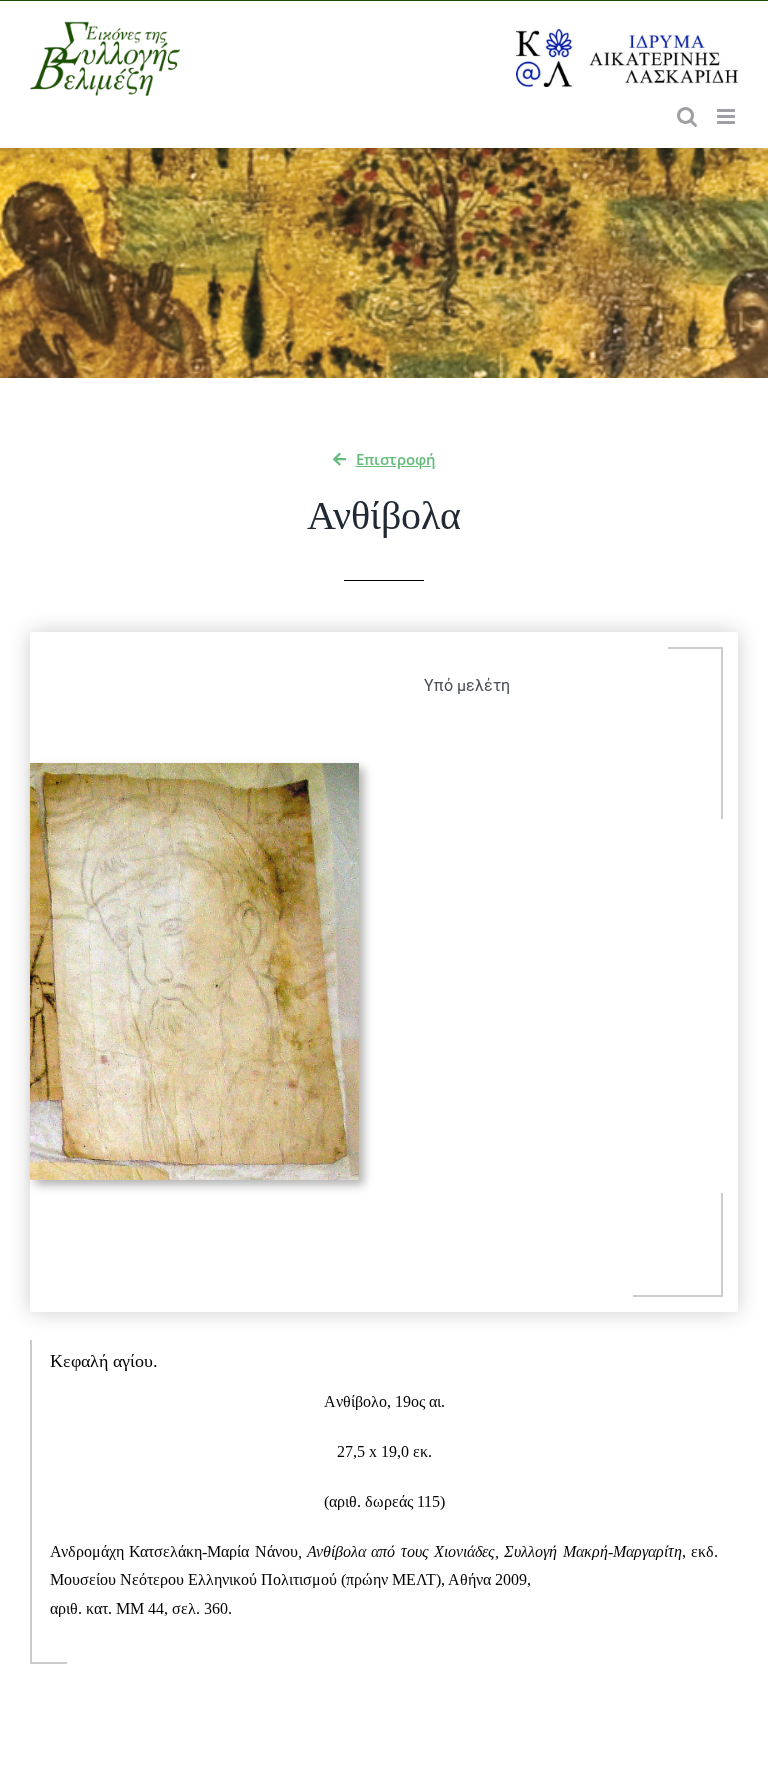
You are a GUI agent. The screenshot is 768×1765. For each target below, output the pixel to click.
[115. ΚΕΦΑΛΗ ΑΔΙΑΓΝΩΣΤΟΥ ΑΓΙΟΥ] (194, 770)
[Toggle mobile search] (687, 116)
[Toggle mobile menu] (727, 116)
